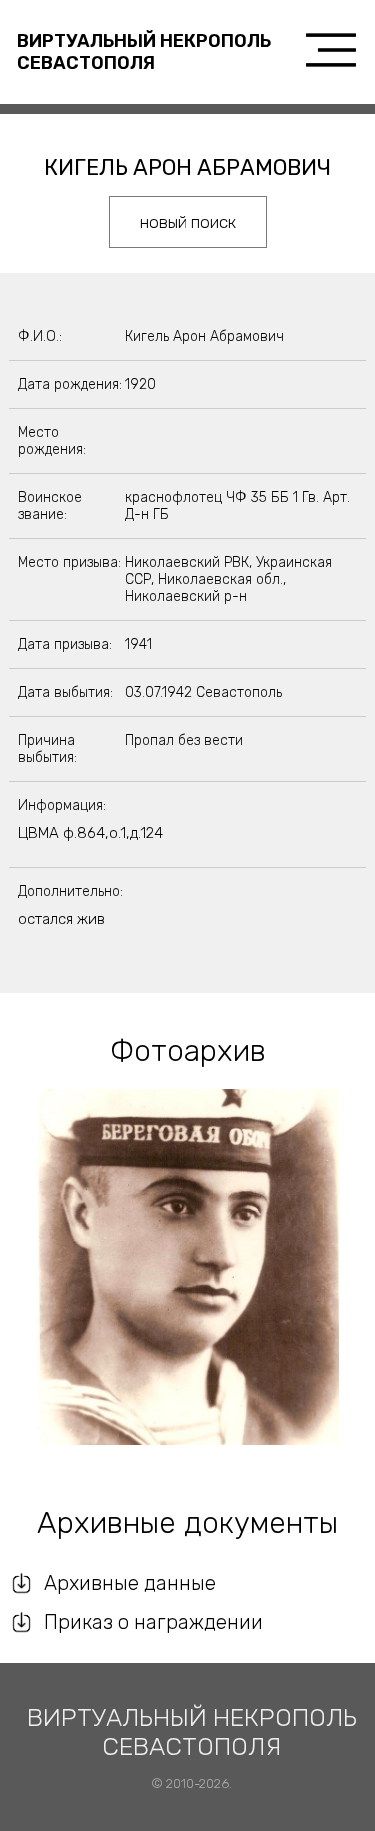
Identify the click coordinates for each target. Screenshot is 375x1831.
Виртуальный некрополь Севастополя (144, 52)
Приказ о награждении (153, 1622)
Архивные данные (130, 1583)
